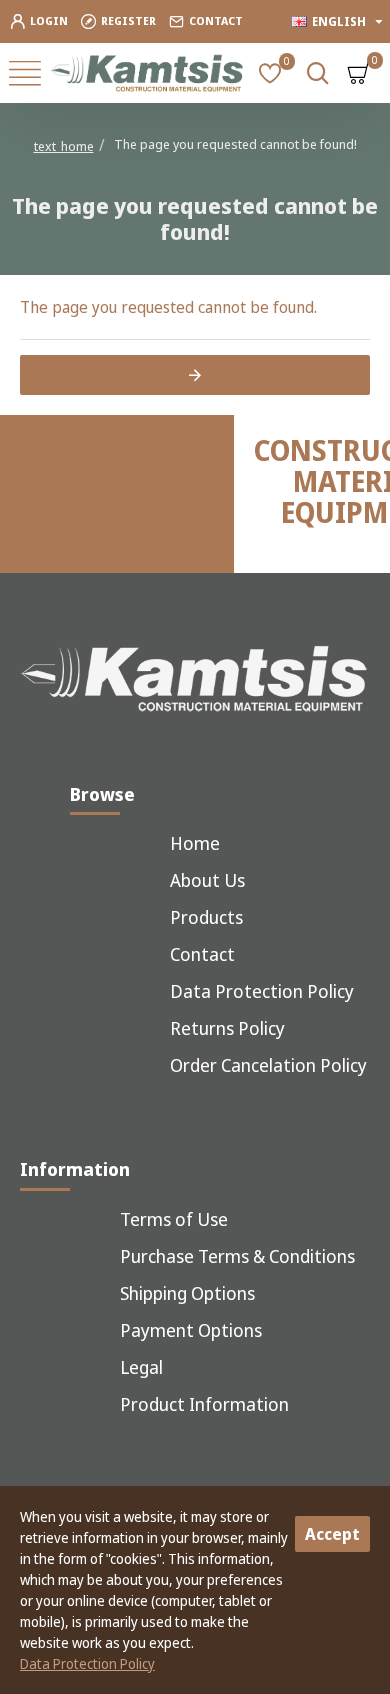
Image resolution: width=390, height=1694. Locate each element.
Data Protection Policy (87, 1663)
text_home (64, 146)
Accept (332, 1534)
